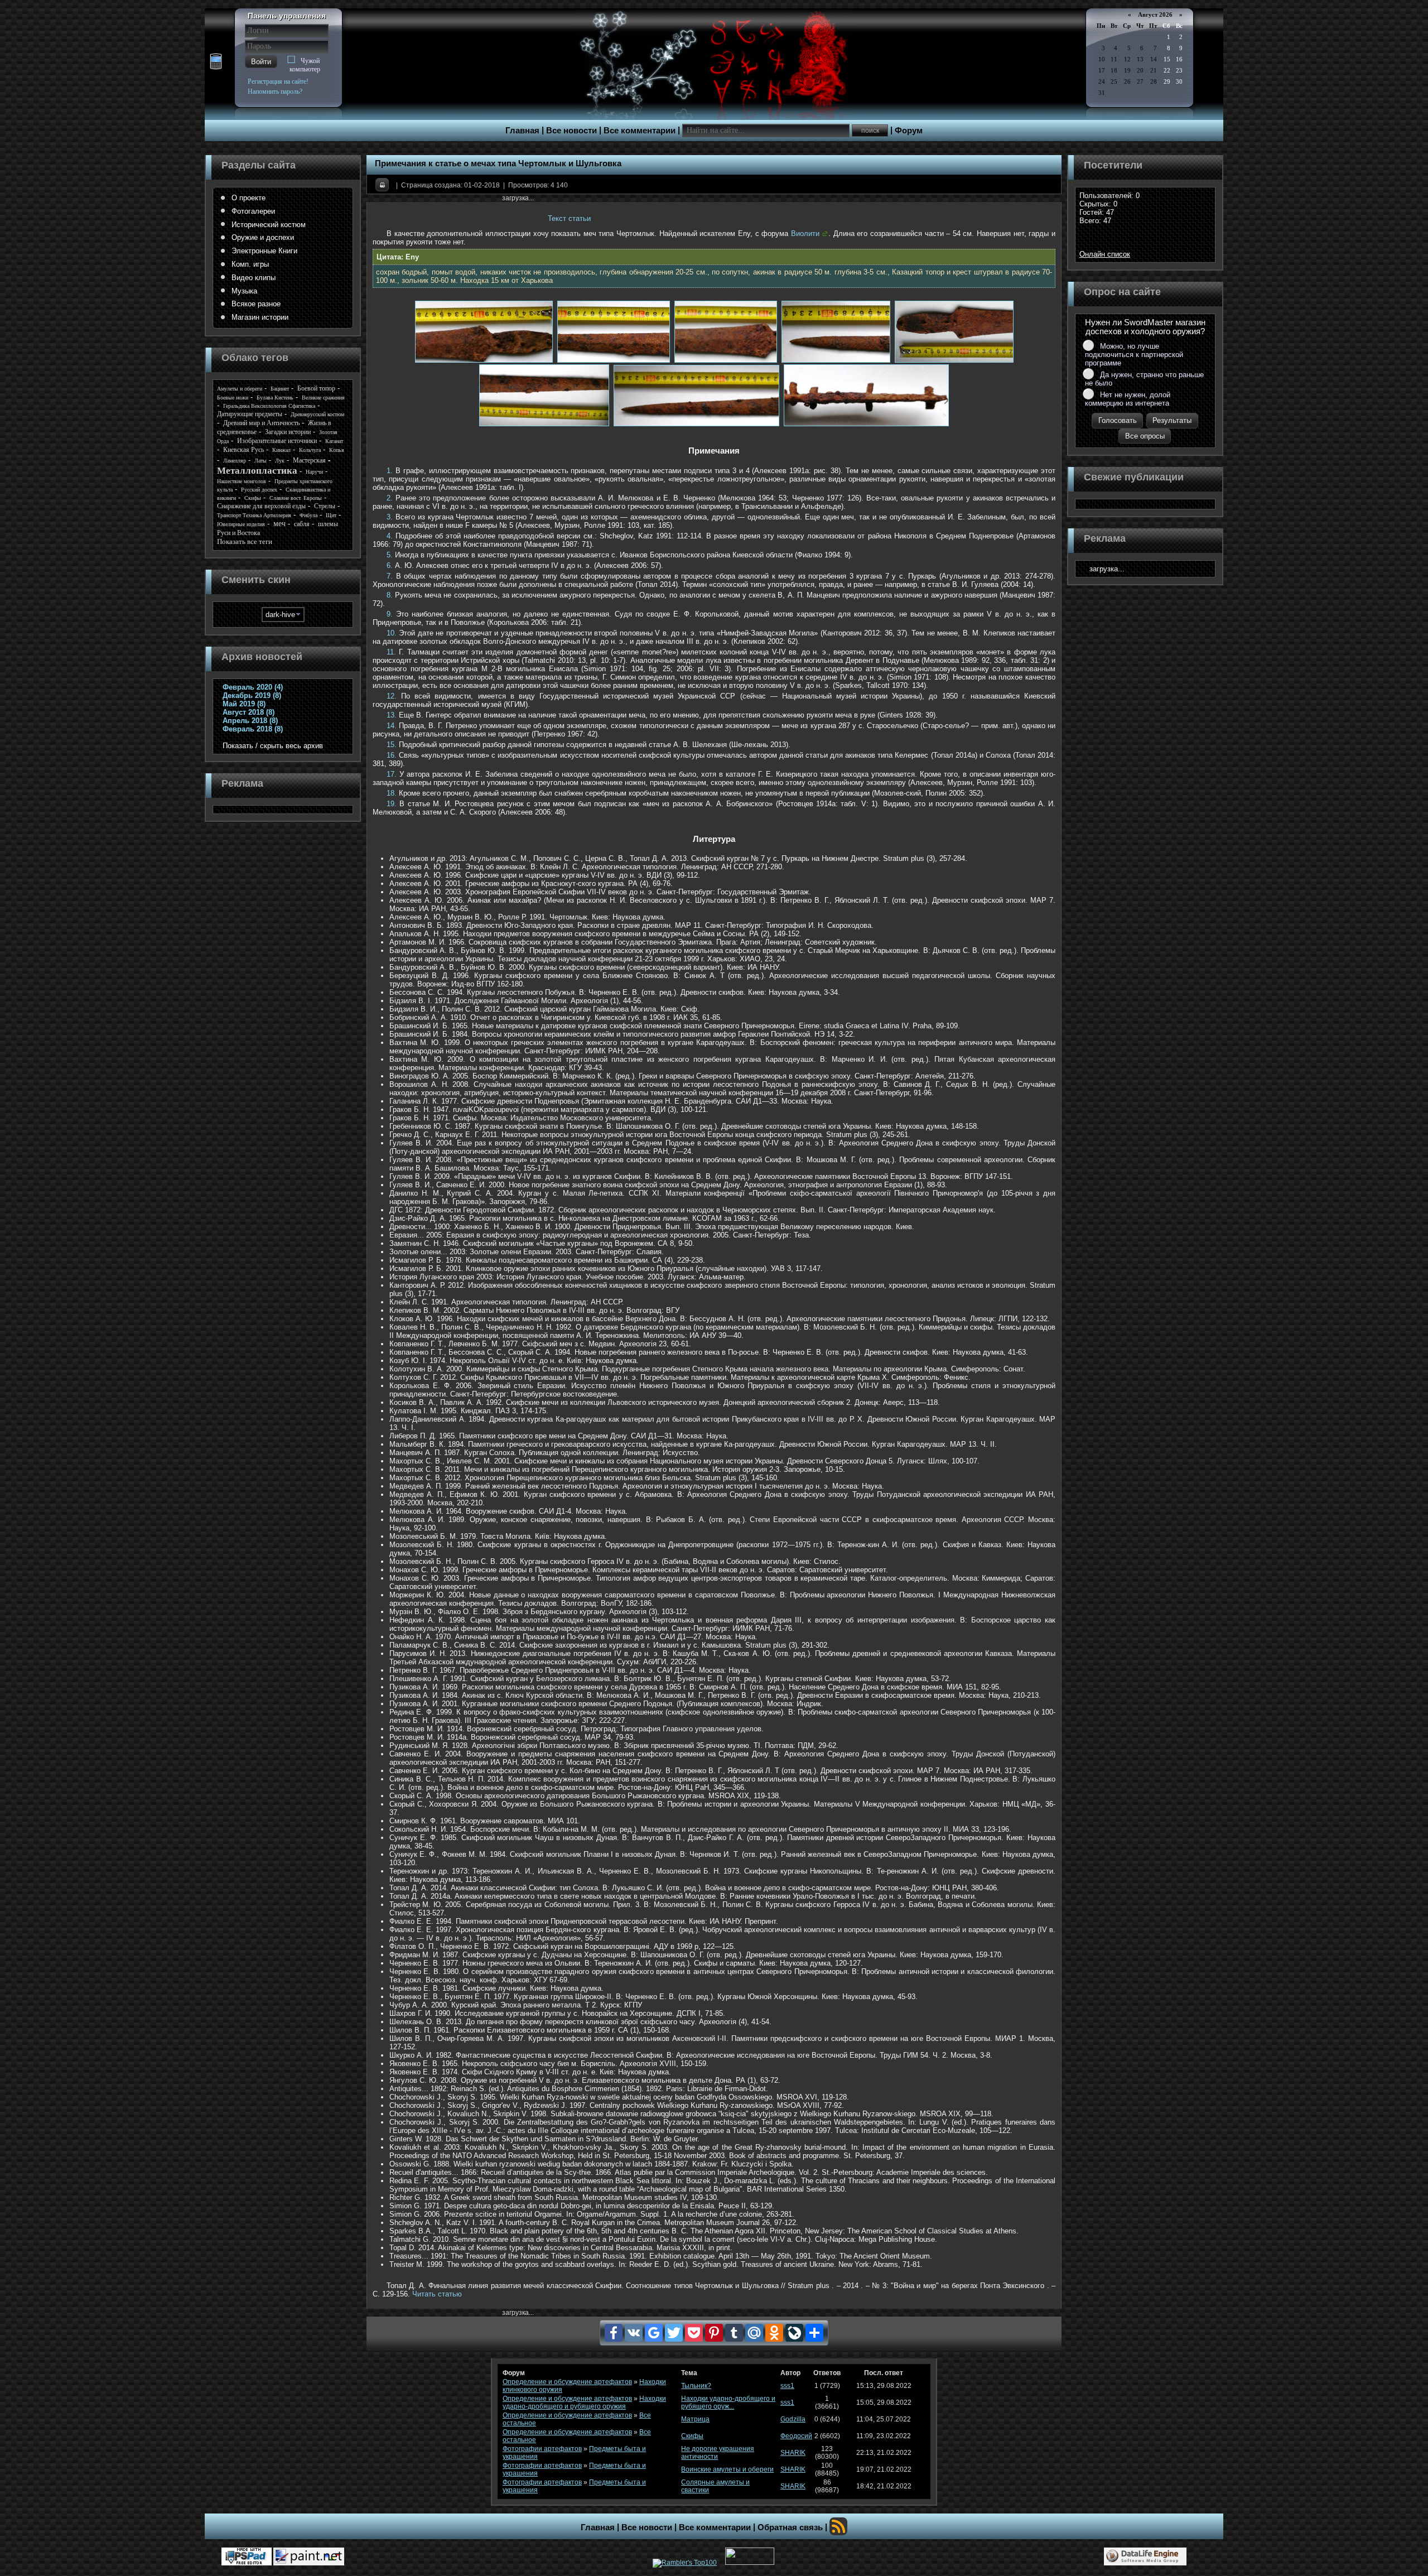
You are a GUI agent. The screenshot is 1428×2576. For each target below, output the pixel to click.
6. (390, 565)
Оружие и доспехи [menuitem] (263, 237)
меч (279, 524)
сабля (302, 524)
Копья (337, 450)
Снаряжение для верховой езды (261, 506)
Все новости (571, 131)
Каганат (334, 441)
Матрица (695, 2419)
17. (392, 774)
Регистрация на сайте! (278, 81)
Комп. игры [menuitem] (250, 264)
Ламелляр (235, 461)
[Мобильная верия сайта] (216, 62)
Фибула (308, 515)
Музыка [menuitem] (244, 291)
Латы (260, 461)
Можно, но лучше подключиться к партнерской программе (1134, 355)
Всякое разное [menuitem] (256, 304)
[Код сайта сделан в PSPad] (247, 2556)
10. (392, 633)
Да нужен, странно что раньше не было (1144, 379)
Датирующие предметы (250, 414)
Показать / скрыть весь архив (273, 746)
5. (390, 555)
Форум (909, 131)
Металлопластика (257, 471)
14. (392, 726)
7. (390, 576)
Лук (280, 461)
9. (390, 614)
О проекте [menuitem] (249, 198)
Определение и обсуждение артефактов (567, 2382)
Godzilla (793, 2419)
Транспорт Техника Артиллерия (254, 515)
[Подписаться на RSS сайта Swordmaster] (838, 2526)
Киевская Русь (243, 450)
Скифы (253, 498)
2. (390, 498)
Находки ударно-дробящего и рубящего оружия (584, 2402)
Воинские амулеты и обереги (727, 2469)
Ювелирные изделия (241, 524)
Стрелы (325, 506)
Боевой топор (316, 388)
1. (390, 471)
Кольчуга (310, 450)
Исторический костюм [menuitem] (269, 225)
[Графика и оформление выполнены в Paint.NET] (309, 2556)
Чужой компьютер (305, 65)
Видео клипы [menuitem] (254, 278)
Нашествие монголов (242, 481)
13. (392, 715)
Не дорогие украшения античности (718, 2453)
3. (390, 517)
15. (392, 745)
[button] (261, 62)
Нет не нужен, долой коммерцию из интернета (1128, 399)
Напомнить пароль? (275, 92)
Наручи (314, 472)
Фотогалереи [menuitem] (253, 211)
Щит (331, 515)
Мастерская (309, 460)
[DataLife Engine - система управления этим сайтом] (1145, 2556)
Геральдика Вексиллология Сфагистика (269, 406)
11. (391, 652)
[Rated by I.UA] (750, 2563)
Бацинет (280, 389)
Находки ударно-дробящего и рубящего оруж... (728, 2402)
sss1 (787, 2386)
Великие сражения (323, 398)
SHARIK (793, 2453)
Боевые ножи (233, 398)
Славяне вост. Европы (296, 498)
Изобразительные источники (277, 441)
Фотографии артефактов (542, 2449)
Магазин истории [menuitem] (260, 317)
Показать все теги (245, 541)
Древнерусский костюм (317, 414)
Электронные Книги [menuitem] (264, 251)
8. (390, 595)
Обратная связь (790, 2527)
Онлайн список (1105, 254)
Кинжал (281, 450)
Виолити (805, 233)
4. (390, 536)
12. (392, 696)
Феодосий (796, 2436)
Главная (522, 131)
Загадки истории (288, 432)
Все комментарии (640, 131)
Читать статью (437, 2294)
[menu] (283, 258)
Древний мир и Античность (261, 423)
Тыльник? (696, 2386)
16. (392, 755)
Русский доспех (259, 490)
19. (392, 804)
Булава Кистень (275, 398)
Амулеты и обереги (240, 389)
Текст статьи (569, 218)
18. (392, 793)
